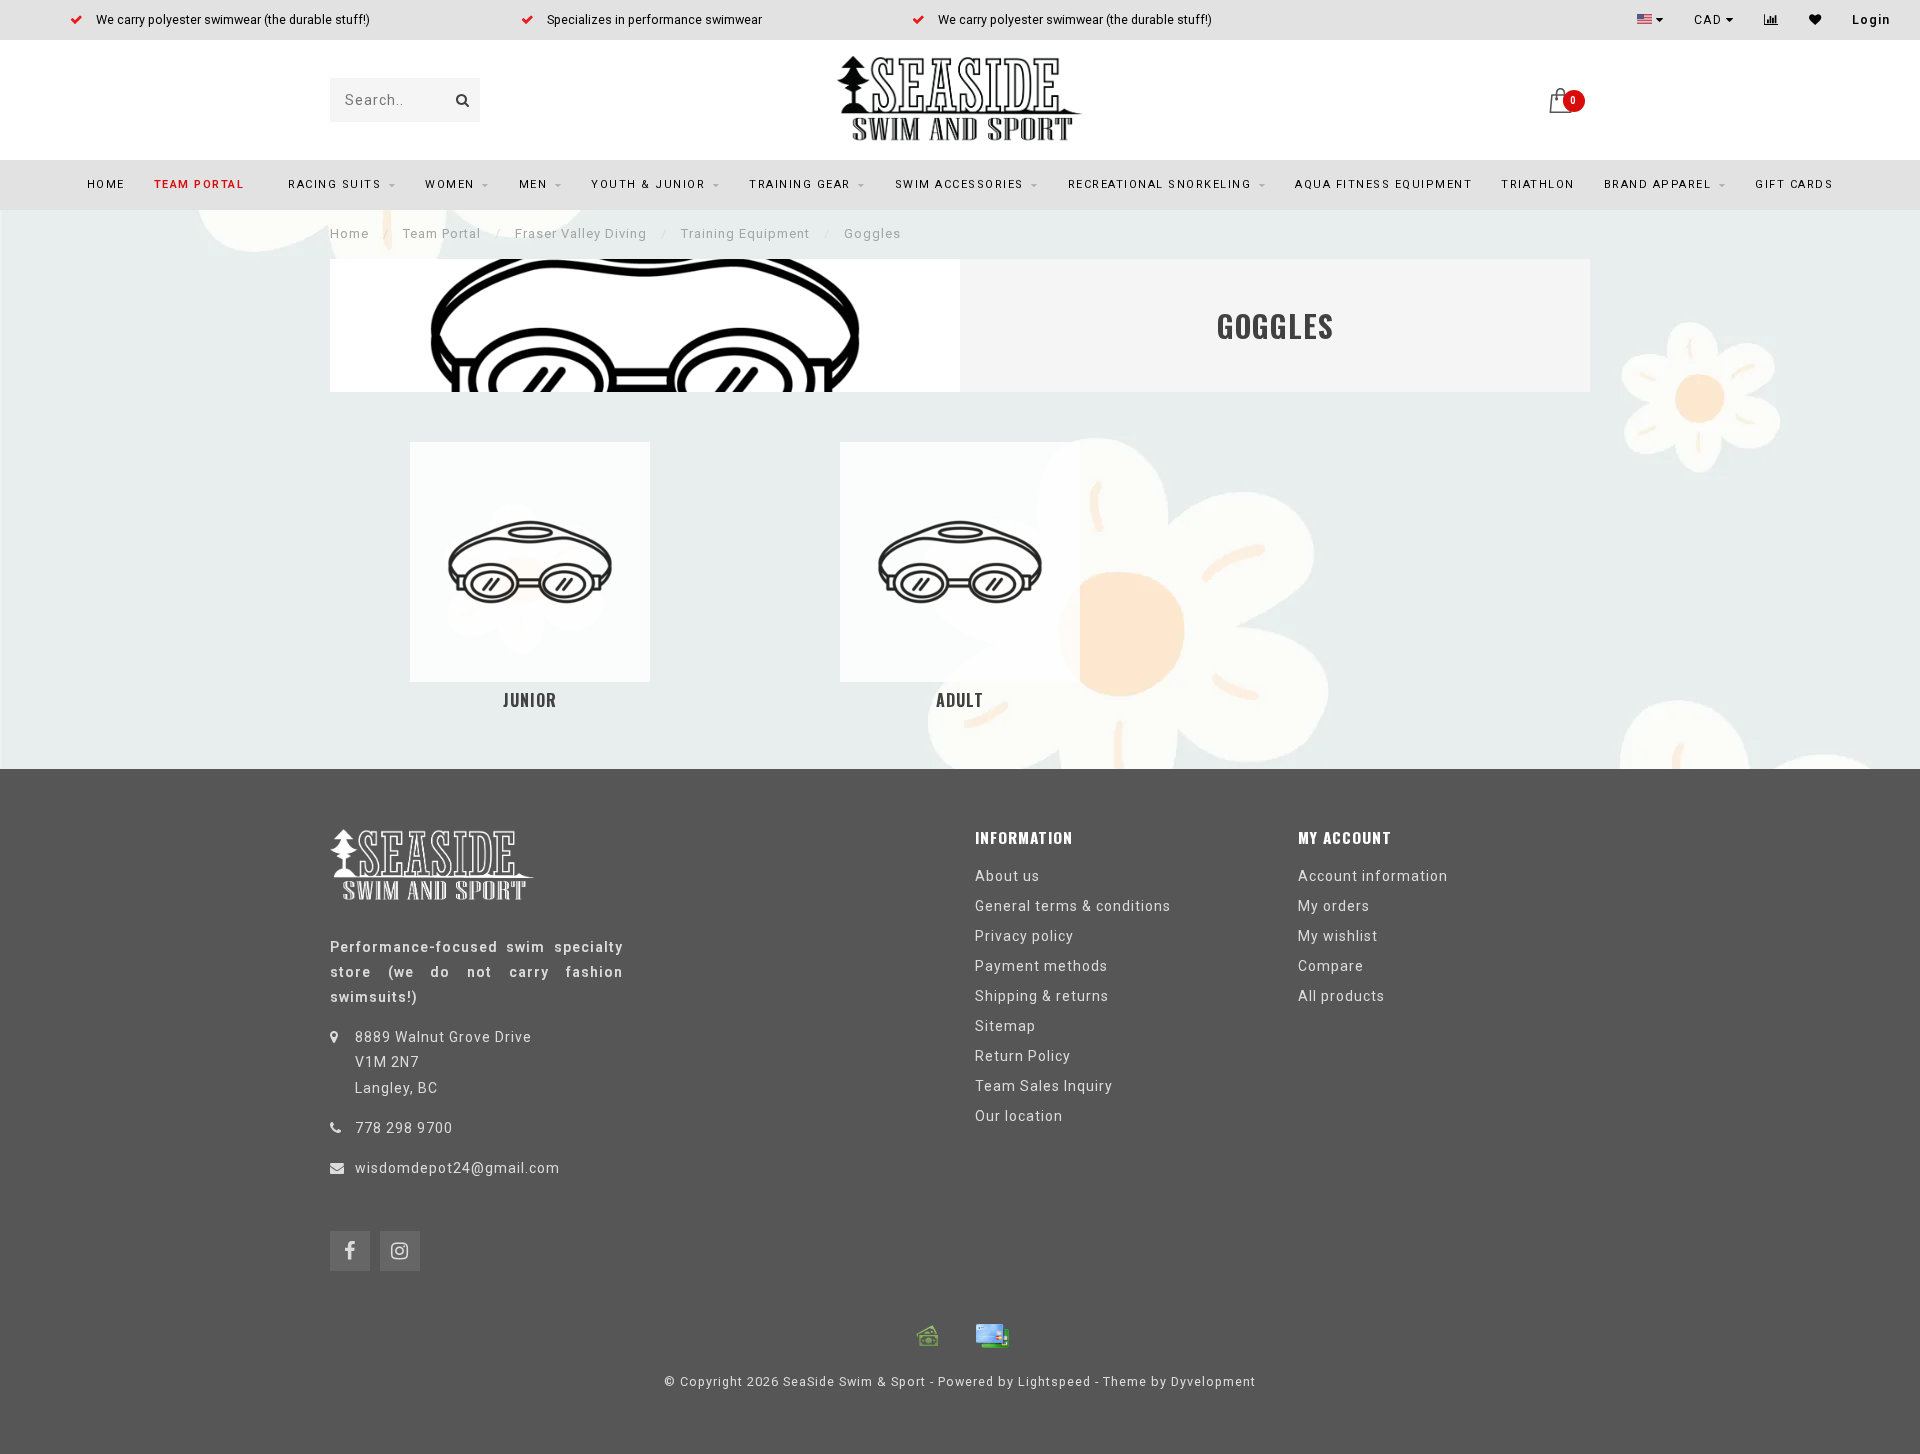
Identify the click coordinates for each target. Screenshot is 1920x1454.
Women (450, 184)
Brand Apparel (1658, 184)
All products (1341, 996)
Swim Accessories (959, 184)
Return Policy (1023, 1056)
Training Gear (800, 184)
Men (533, 184)
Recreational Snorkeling (1160, 184)
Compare (1331, 966)
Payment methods (1041, 966)
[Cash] (928, 1336)
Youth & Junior (648, 184)
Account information (1373, 876)
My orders (1334, 906)
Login (1871, 20)
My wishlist (1338, 936)
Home (106, 184)
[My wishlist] (1815, 20)
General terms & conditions (1073, 906)
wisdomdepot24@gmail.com (457, 1168)
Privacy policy (1024, 936)
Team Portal (199, 184)
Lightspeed (1054, 1381)
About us (1007, 876)
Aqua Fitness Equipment (1383, 184)
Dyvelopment (1213, 1381)
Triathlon (1538, 184)
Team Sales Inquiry (1044, 1086)
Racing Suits (334, 184)
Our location (1019, 1116)
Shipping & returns (1042, 996)
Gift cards (1794, 184)
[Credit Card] (992, 1336)
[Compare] (1771, 20)
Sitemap (1005, 1026)
